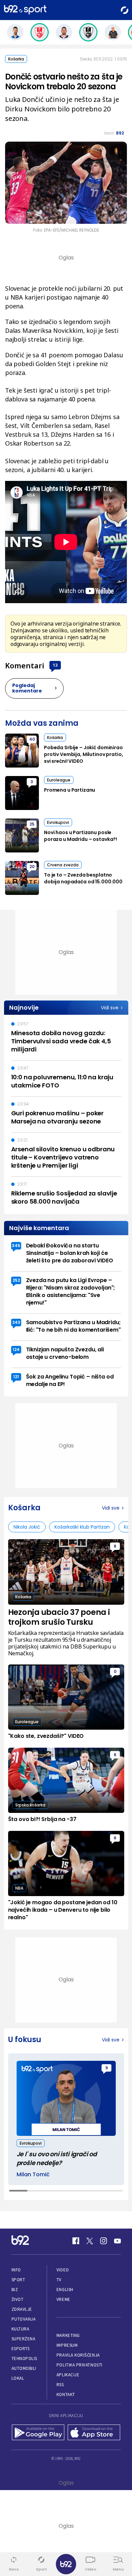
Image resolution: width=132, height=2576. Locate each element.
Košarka (16, 59)
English (65, 2290)
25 (32, 824)
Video (63, 2270)
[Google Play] (38, 2433)
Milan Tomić (33, 2175)
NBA (19, 1888)
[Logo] (25, 10)
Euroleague (59, 780)
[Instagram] (104, 2241)
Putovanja (24, 2319)
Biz (15, 2290)
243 (16, 1322)
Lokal (18, 2378)
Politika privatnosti (80, 2365)
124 (16, 1349)
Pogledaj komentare (27, 688)
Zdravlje (22, 2309)
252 (16, 1280)
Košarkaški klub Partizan (82, 1527)
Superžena (24, 2339)
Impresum (67, 2345)
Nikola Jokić (27, 1527)
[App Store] (94, 2433)
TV (59, 2280)
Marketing (68, 2335)
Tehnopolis (24, 2358)
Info (16, 2270)
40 (32, 739)
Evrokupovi (58, 822)
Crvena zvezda (63, 865)
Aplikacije (68, 2375)
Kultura (20, 2329)
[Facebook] (76, 2241)
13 (55, 665)
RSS (60, 2385)
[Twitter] (90, 2241)
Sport (18, 2280)
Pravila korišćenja (78, 2355)
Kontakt (66, 2394)
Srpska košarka (30, 1805)
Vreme (63, 2299)
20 (32, 867)
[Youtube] (117, 2241)
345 (16, 1246)
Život (18, 2299)
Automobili (24, 2368)
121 (16, 1377)
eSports (21, 2349)
